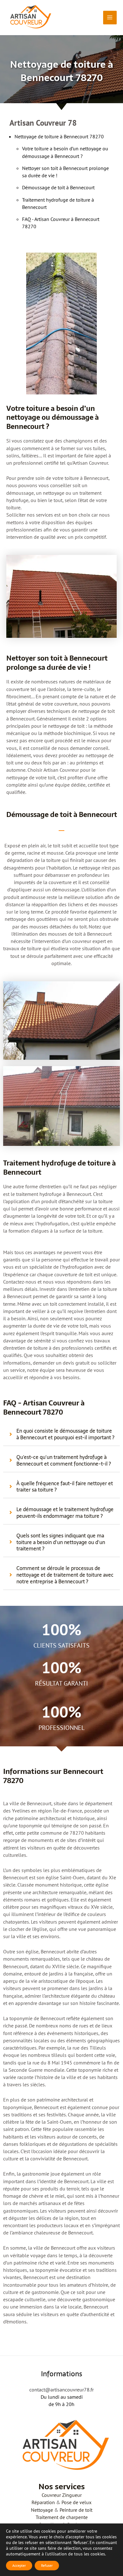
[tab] (61, 1434)
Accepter (19, 2565)
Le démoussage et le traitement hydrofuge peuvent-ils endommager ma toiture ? (65, 1513)
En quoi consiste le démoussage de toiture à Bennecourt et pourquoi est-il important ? (65, 1434)
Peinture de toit (76, 2510)
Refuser (47, 2565)
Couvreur (51, 2495)
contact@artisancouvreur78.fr (61, 2390)
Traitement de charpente (62, 2517)
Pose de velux (76, 2502)
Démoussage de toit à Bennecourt (58, 187)
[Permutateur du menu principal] (110, 18)
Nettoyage (42, 2510)
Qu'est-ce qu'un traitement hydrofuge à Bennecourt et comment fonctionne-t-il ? (64, 1461)
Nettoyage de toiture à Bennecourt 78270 (59, 136)
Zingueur (72, 2495)
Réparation (43, 2502)
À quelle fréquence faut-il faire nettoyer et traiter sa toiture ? (65, 1487)
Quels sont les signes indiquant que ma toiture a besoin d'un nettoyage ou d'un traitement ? (61, 1542)
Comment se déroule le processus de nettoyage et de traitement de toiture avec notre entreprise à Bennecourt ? (65, 1575)
